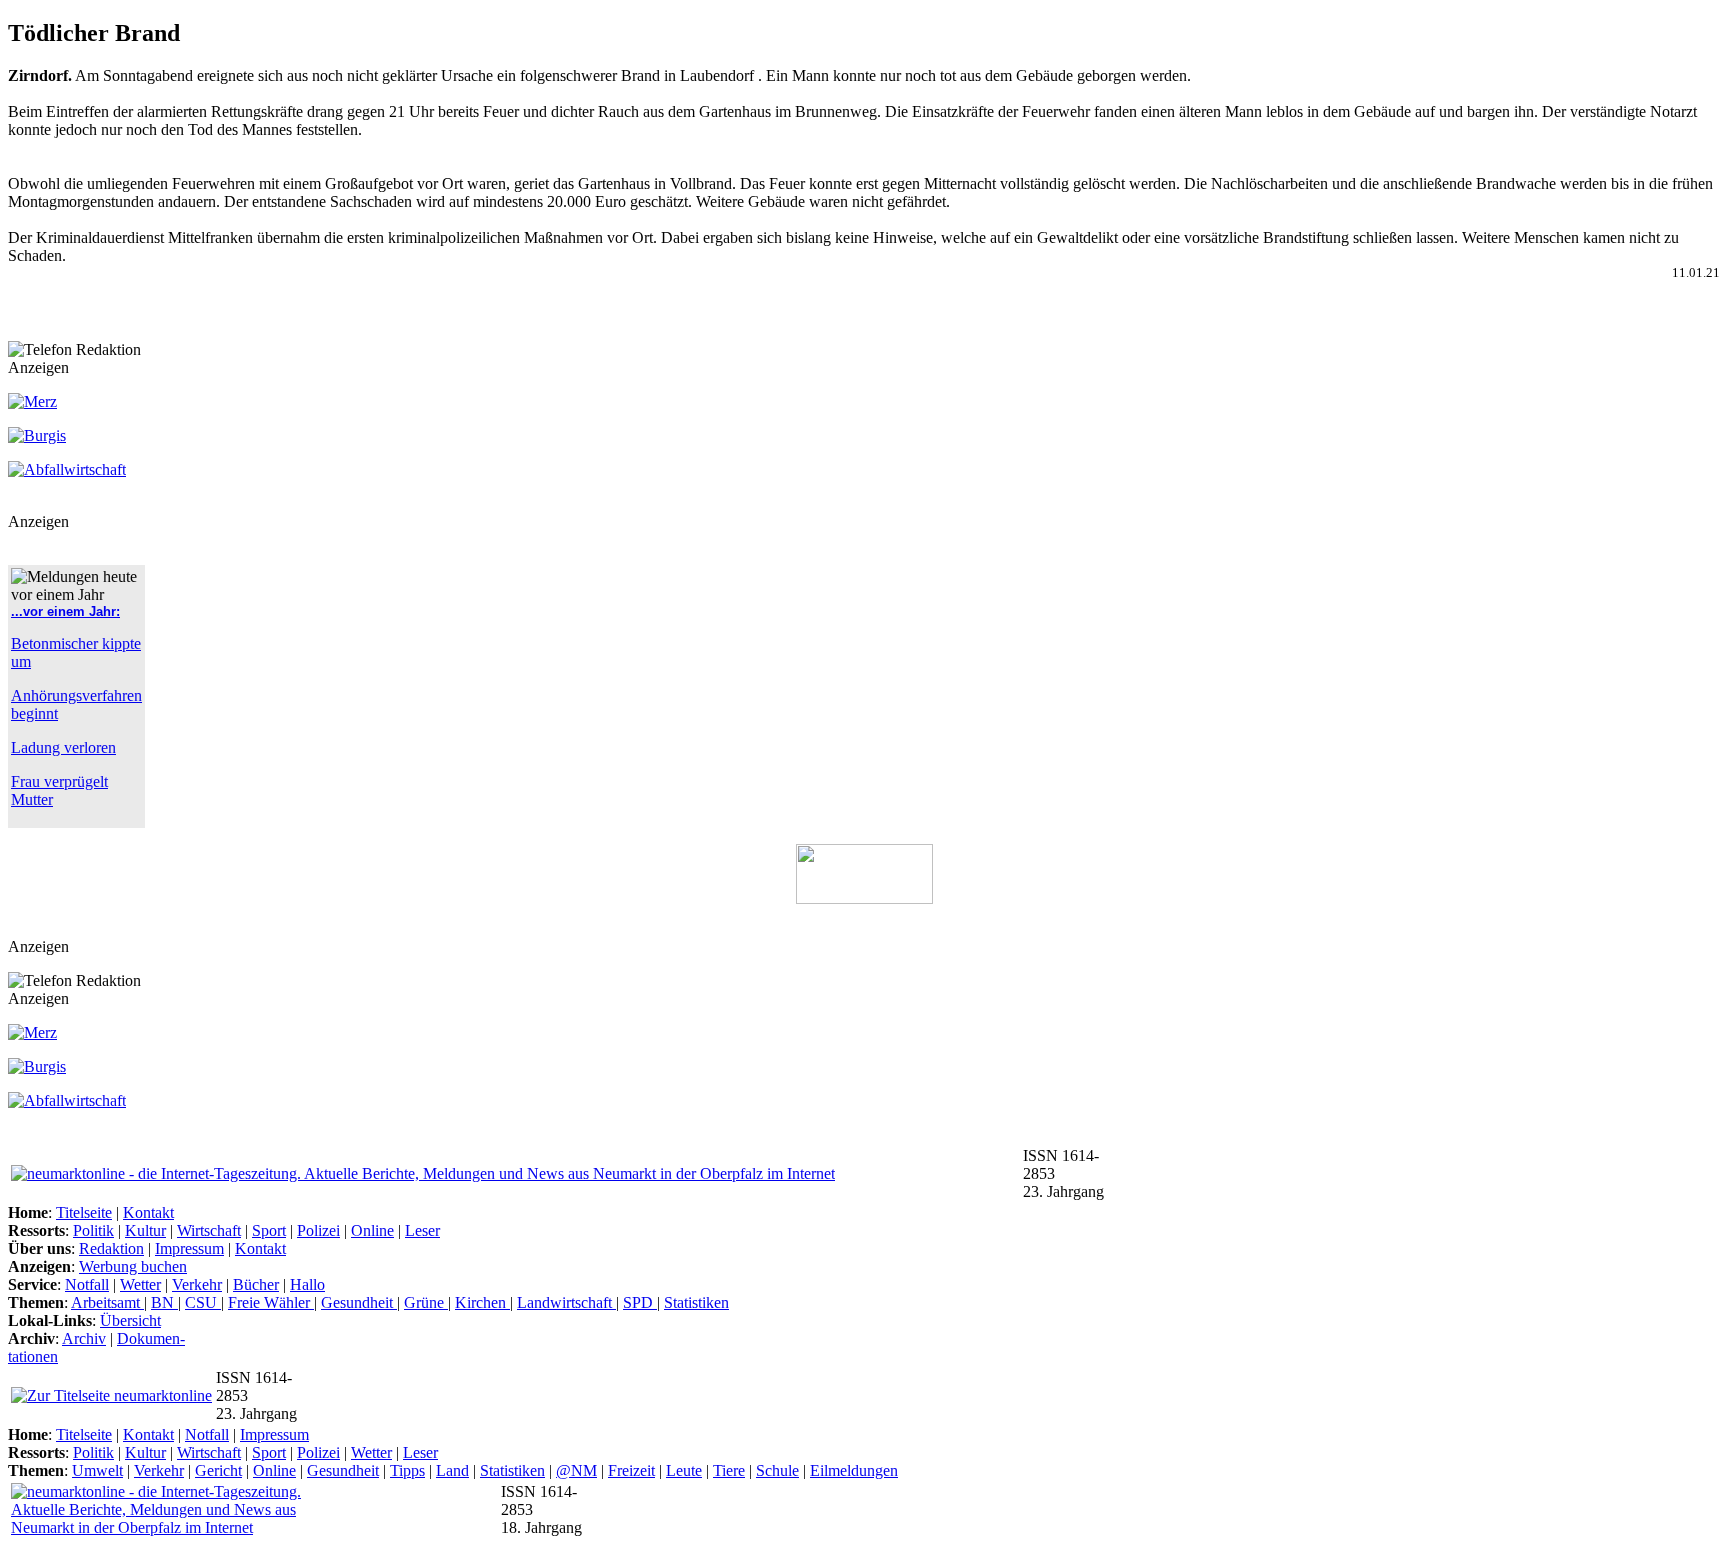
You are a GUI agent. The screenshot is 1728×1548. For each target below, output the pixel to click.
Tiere (729, 1470)
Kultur (145, 1230)
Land (452, 1470)
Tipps (407, 1470)
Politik (93, 1230)
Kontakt (148, 1212)
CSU (203, 1302)
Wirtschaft (209, 1230)
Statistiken (696, 1302)
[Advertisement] (242, 311)
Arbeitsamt (107, 1302)
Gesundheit (359, 1302)
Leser (422, 1230)
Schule (777, 1470)
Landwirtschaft (566, 1302)
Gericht (218, 1470)
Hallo (307, 1284)
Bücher (256, 1284)
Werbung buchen (133, 1266)
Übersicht (130, 1320)
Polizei (318, 1230)
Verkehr (197, 1284)
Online (372, 1230)
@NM (576, 1470)
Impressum (189, 1248)
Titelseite (84, 1212)
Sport (269, 1230)
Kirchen (482, 1302)
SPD (640, 1302)
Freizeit (631, 1470)
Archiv (84, 1338)
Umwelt (97, 1470)
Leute (684, 1470)
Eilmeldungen (854, 1470)
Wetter (140, 1284)
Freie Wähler (271, 1302)
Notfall (87, 1284)
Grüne (426, 1302)
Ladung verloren (63, 747)
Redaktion (111, 1248)
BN (164, 1302)
